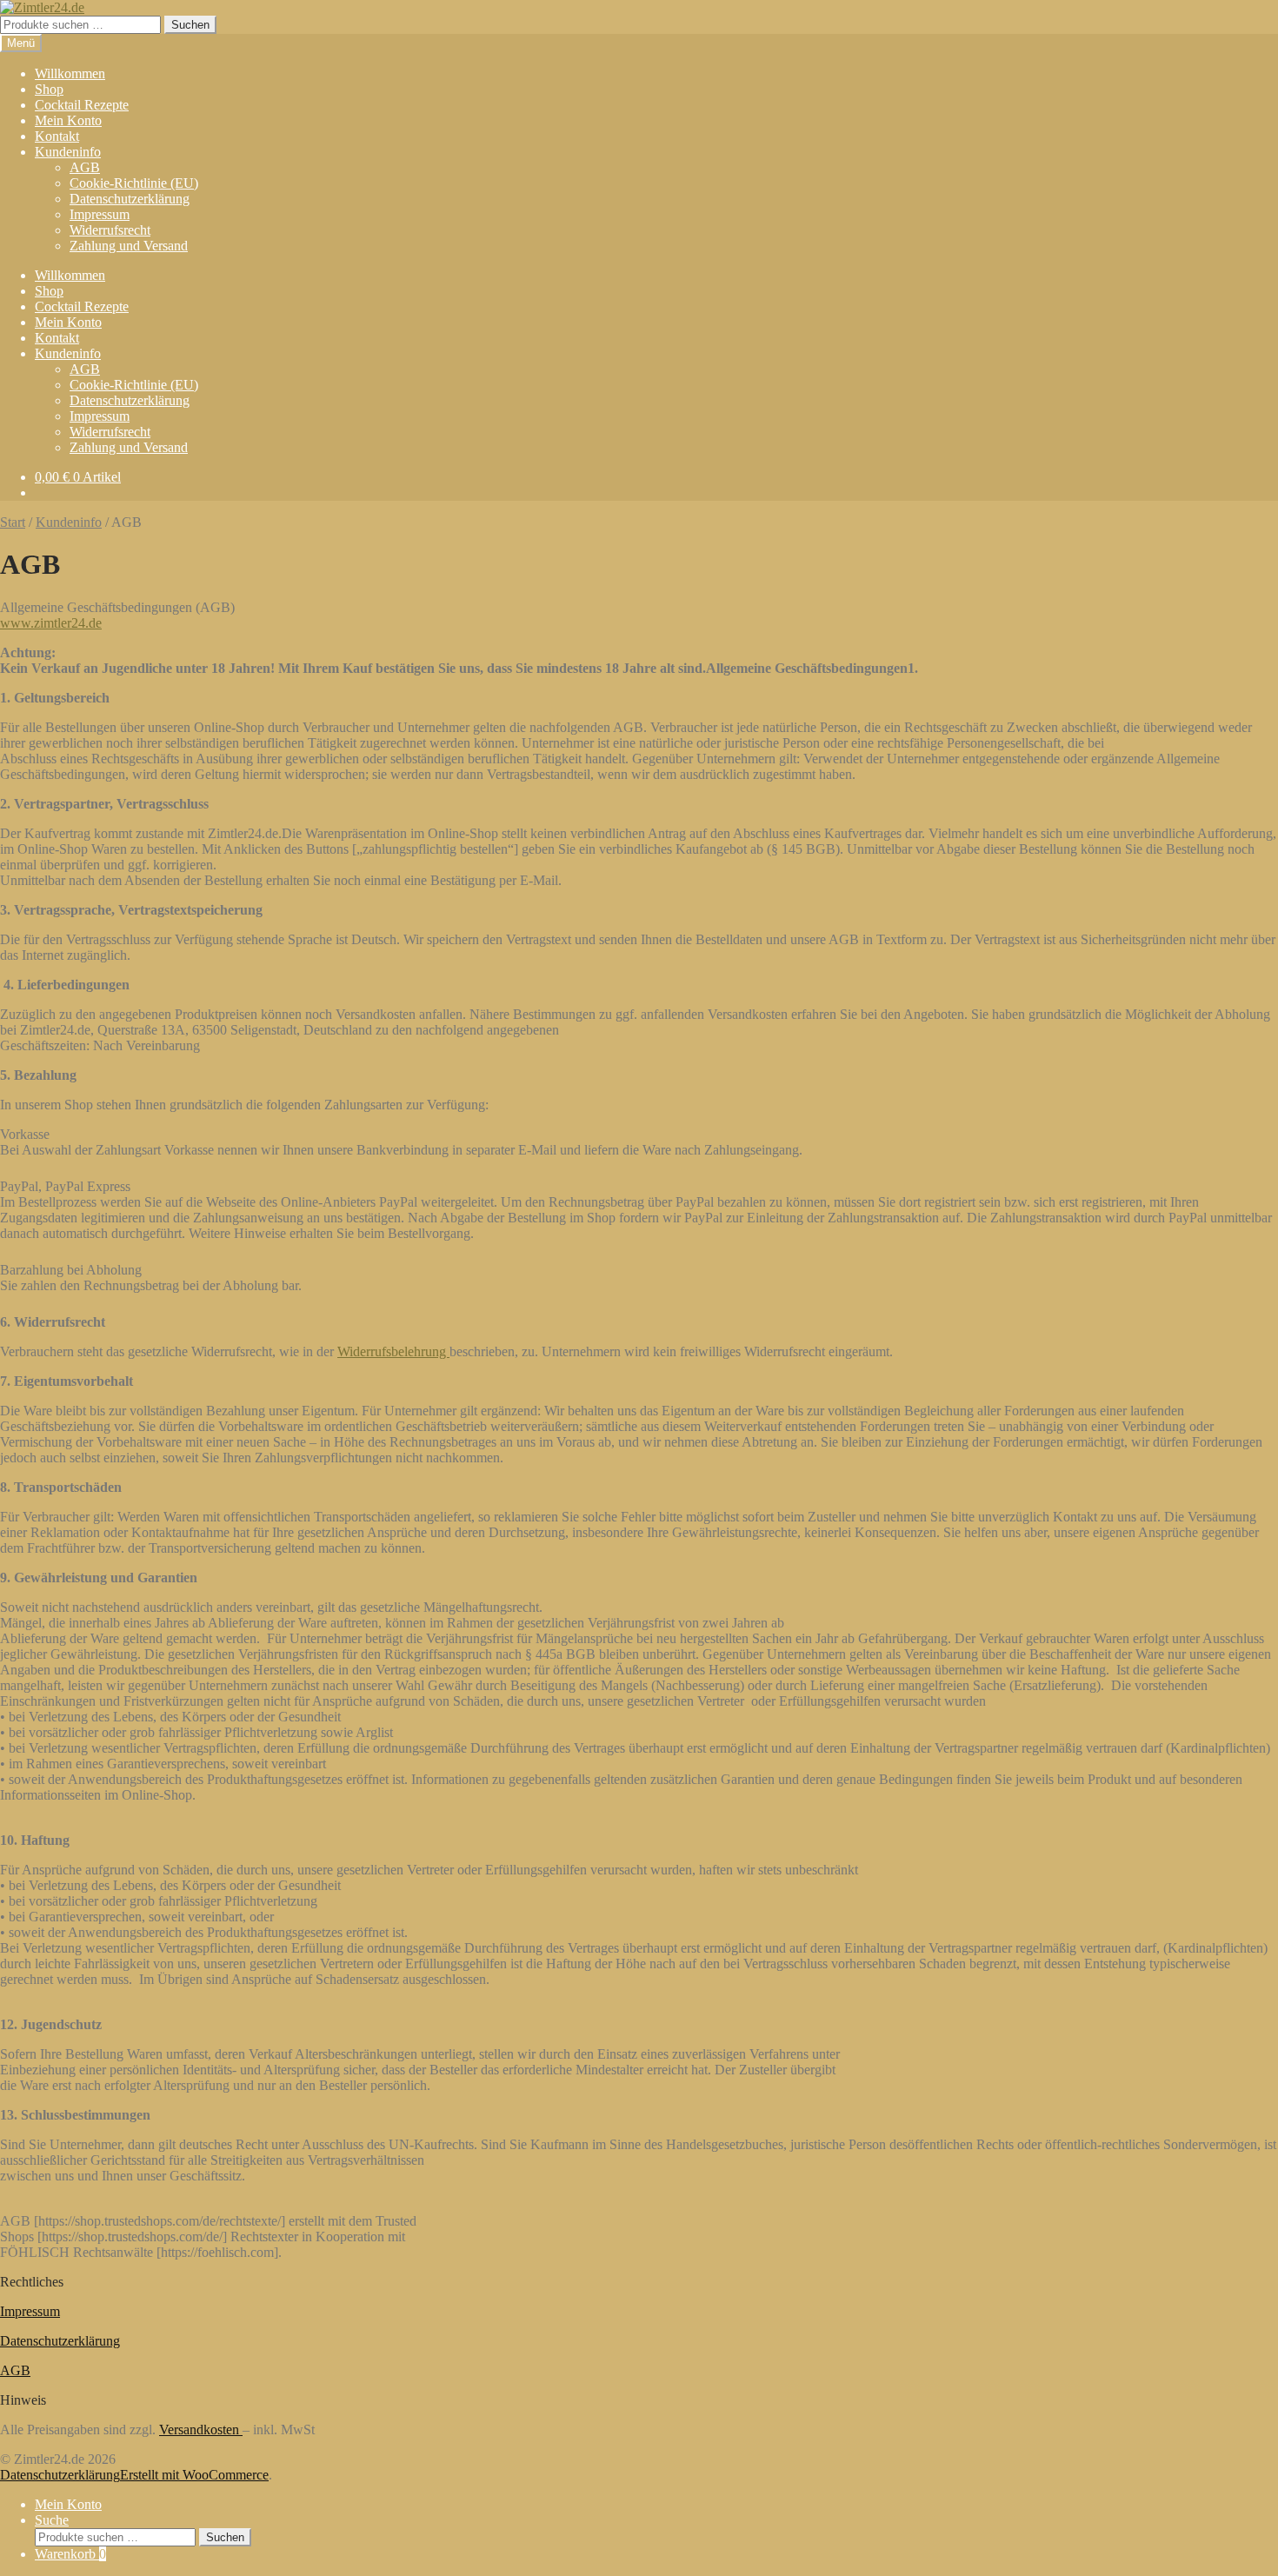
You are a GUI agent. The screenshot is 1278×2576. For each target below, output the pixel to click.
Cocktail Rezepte (82, 105)
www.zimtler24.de (51, 623)
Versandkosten (201, 2430)
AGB (85, 167)
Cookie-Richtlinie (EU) (134, 183)
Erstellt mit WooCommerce (194, 2475)
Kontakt (57, 136)
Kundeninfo (68, 152)
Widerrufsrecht (110, 230)
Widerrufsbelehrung (393, 1351)
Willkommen (70, 73)
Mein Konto (68, 120)
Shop (49, 89)
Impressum (100, 214)
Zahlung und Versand (129, 246)
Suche (52, 2520)
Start (13, 522)
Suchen (190, 25)
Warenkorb (70, 2554)
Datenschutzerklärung (130, 199)
